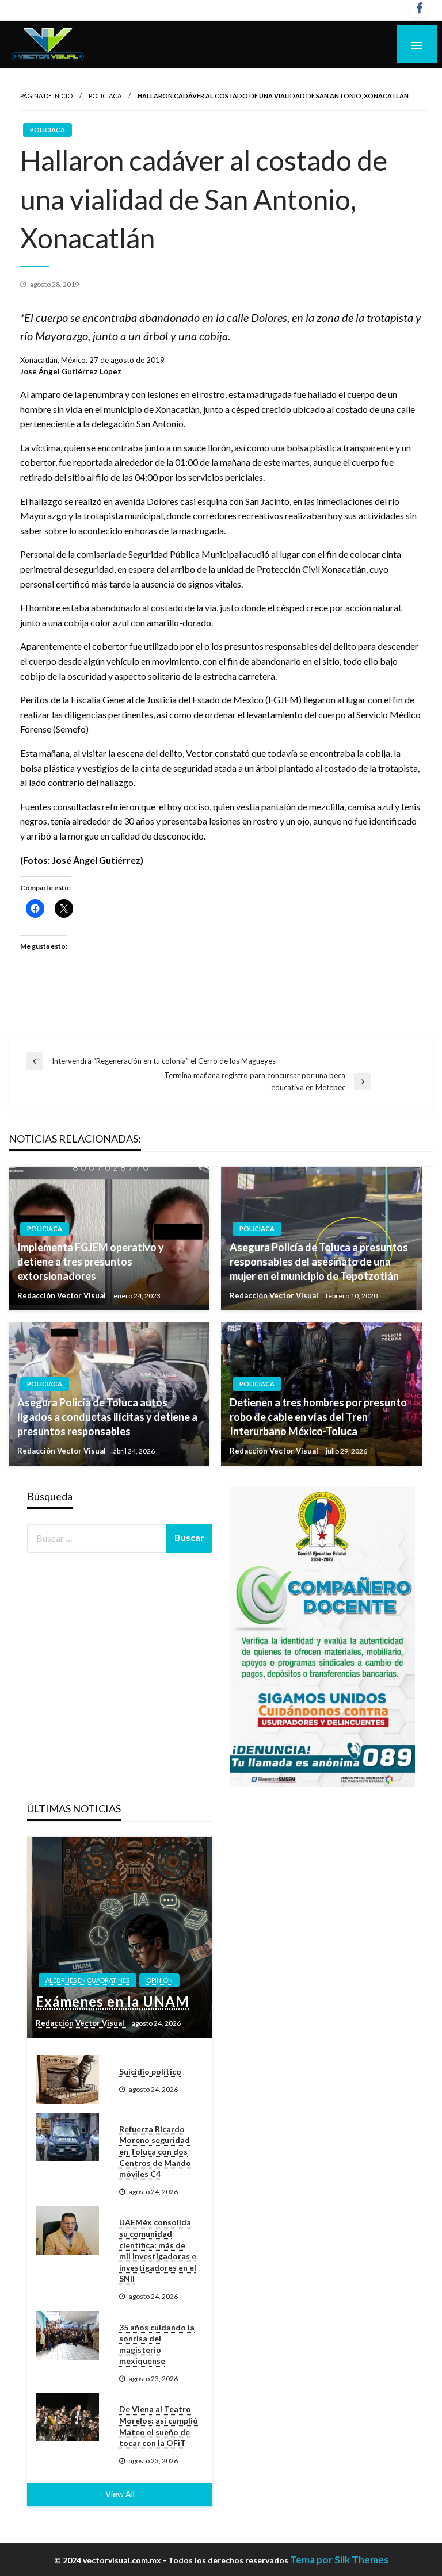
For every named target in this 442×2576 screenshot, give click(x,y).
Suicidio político (150, 2071)
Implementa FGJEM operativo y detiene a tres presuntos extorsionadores (91, 1262)
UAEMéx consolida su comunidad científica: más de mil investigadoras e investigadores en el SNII (158, 2250)
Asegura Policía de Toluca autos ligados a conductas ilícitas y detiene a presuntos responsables (107, 1417)
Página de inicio (46, 96)
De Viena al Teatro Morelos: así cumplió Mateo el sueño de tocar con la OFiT (159, 2426)
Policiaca (105, 96)
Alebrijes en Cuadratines (87, 1980)
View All (120, 2494)
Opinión (159, 1980)
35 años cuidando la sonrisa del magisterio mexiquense (157, 2344)
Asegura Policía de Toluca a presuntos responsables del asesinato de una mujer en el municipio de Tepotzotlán (319, 1262)
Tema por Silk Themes (339, 2560)
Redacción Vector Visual (62, 1295)
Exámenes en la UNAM (113, 2001)
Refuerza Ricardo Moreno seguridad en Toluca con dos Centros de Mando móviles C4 (155, 2151)
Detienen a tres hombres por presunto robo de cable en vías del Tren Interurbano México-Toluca (318, 1417)
